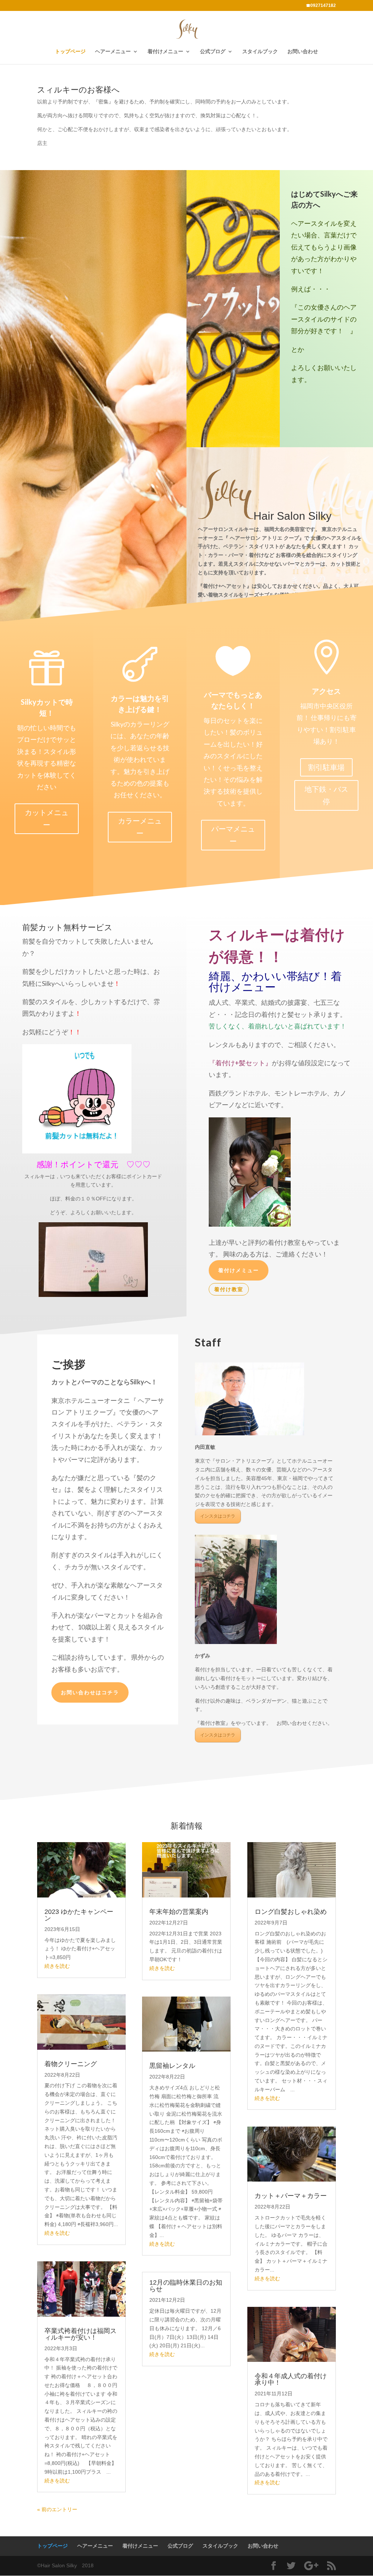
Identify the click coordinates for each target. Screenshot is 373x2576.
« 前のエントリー (57, 2509)
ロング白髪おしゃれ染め (291, 1912)
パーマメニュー (233, 835)
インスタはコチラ (218, 1516)
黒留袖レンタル (172, 2066)
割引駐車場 (326, 767)
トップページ (70, 52)
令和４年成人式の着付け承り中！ (291, 2379)
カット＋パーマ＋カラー (291, 2196)
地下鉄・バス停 (326, 795)
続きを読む (57, 1966)
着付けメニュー (165, 52)
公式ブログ (213, 52)
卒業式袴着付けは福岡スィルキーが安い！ (81, 2334)
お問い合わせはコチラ (90, 1692)
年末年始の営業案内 (179, 1912)
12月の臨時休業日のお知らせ (186, 2286)
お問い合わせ (303, 52)
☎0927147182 (321, 6)
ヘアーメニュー (113, 52)
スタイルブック (260, 52)
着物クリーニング (71, 2064)
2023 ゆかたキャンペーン (79, 1915)
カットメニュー (47, 819)
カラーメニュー (140, 827)
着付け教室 (229, 1289)
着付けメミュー (239, 1270)
